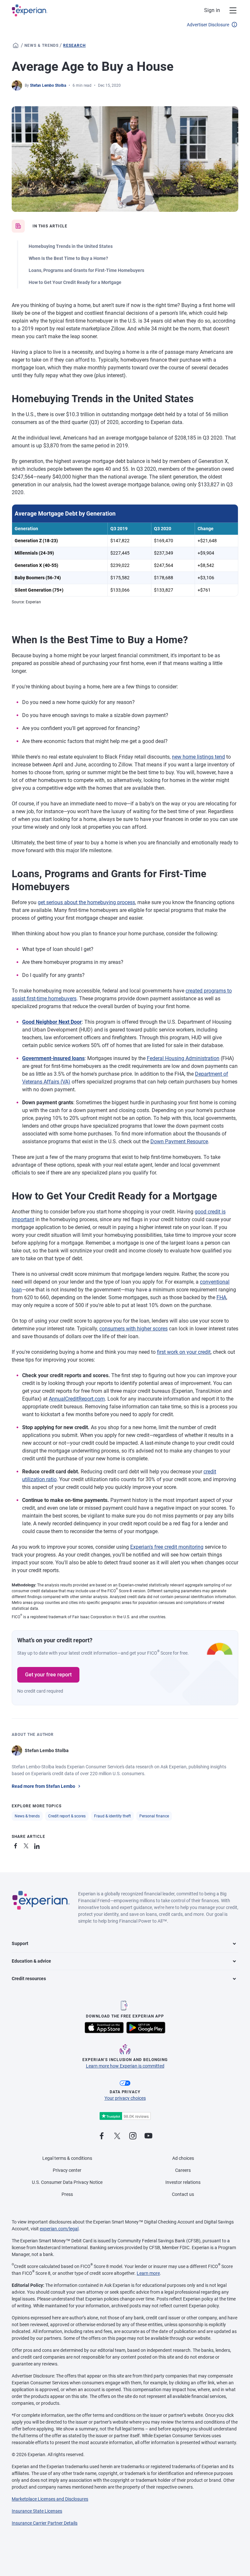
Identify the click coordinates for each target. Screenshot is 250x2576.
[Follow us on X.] (117, 2136)
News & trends (41, 45)
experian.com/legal (59, 2229)
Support (20, 1943)
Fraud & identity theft (112, 1816)
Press (67, 2194)
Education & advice (31, 1961)
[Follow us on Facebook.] (102, 2136)
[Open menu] (229, 10)
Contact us (183, 2194)
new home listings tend (198, 757)
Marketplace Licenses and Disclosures (50, 2499)
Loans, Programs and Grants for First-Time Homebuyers (86, 270)
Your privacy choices (125, 2098)
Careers (183, 2170)
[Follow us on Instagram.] (133, 2136)
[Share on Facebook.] (17, 1845)
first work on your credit (184, 1352)
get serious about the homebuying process (86, 902)
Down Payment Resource (179, 1141)
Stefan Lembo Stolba (48, 85)
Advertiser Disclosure (208, 25)
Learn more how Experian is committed (125, 2066)
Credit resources (29, 1979)
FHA (221, 1297)
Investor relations (183, 2182)
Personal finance (154, 1816)
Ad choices (183, 2158)
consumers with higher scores (133, 1329)
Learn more (148, 2273)
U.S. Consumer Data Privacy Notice (67, 2182)
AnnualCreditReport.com (77, 1399)
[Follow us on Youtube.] (148, 2136)
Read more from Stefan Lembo (43, 1786)
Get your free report (48, 1675)
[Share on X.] (27, 1845)
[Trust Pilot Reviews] (125, 2116)
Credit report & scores (67, 1816)
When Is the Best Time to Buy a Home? (68, 258)
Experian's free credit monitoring (167, 1547)
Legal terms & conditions (67, 2158)
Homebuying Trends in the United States (71, 246)
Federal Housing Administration (183, 1058)
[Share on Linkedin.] (38, 1845)
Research (74, 45)
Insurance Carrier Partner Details (45, 2523)
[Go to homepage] (16, 45)
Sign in (212, 10)
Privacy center (67, 2170)
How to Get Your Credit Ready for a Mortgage (75, 282)
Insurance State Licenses (37, 2511)
